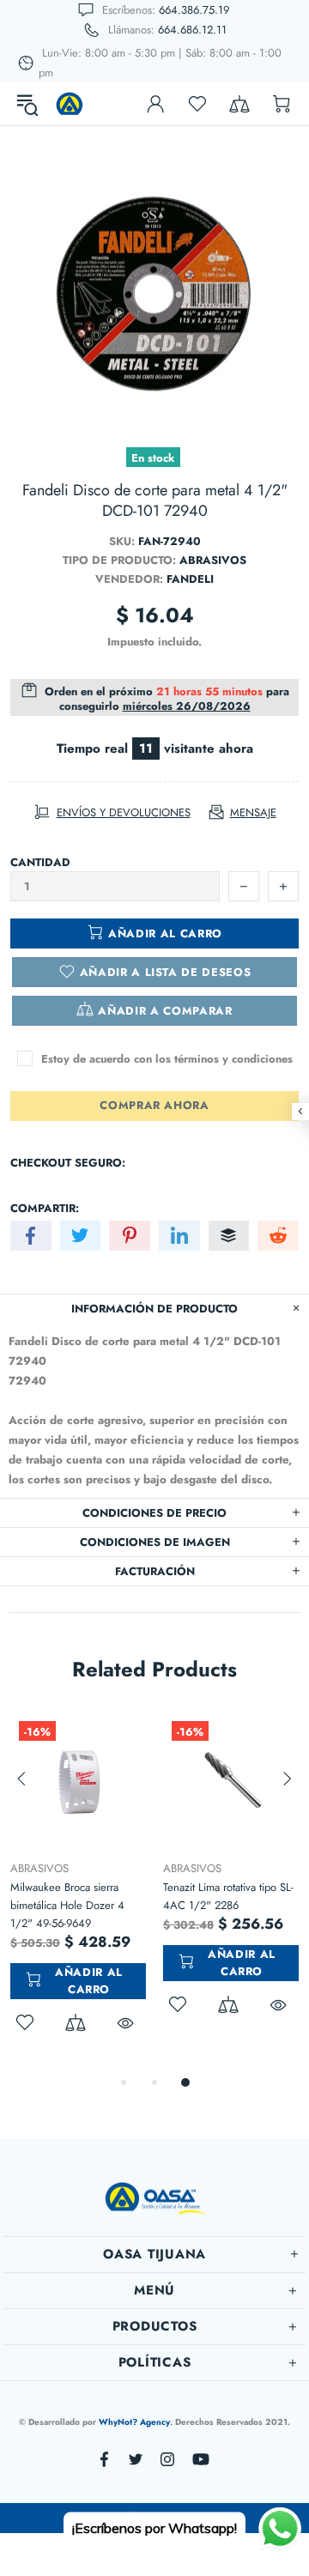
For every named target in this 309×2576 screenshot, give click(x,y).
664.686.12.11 (192, 30)
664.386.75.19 (194, 10)
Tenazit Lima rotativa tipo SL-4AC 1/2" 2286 (199, 1896)
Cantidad (40, 862)
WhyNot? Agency (134, 2422)
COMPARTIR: (45, 1208)
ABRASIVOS (163, 1868)
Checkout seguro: (68, 1163)
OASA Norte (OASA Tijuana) (70, 104)
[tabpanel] (202, 1883)
